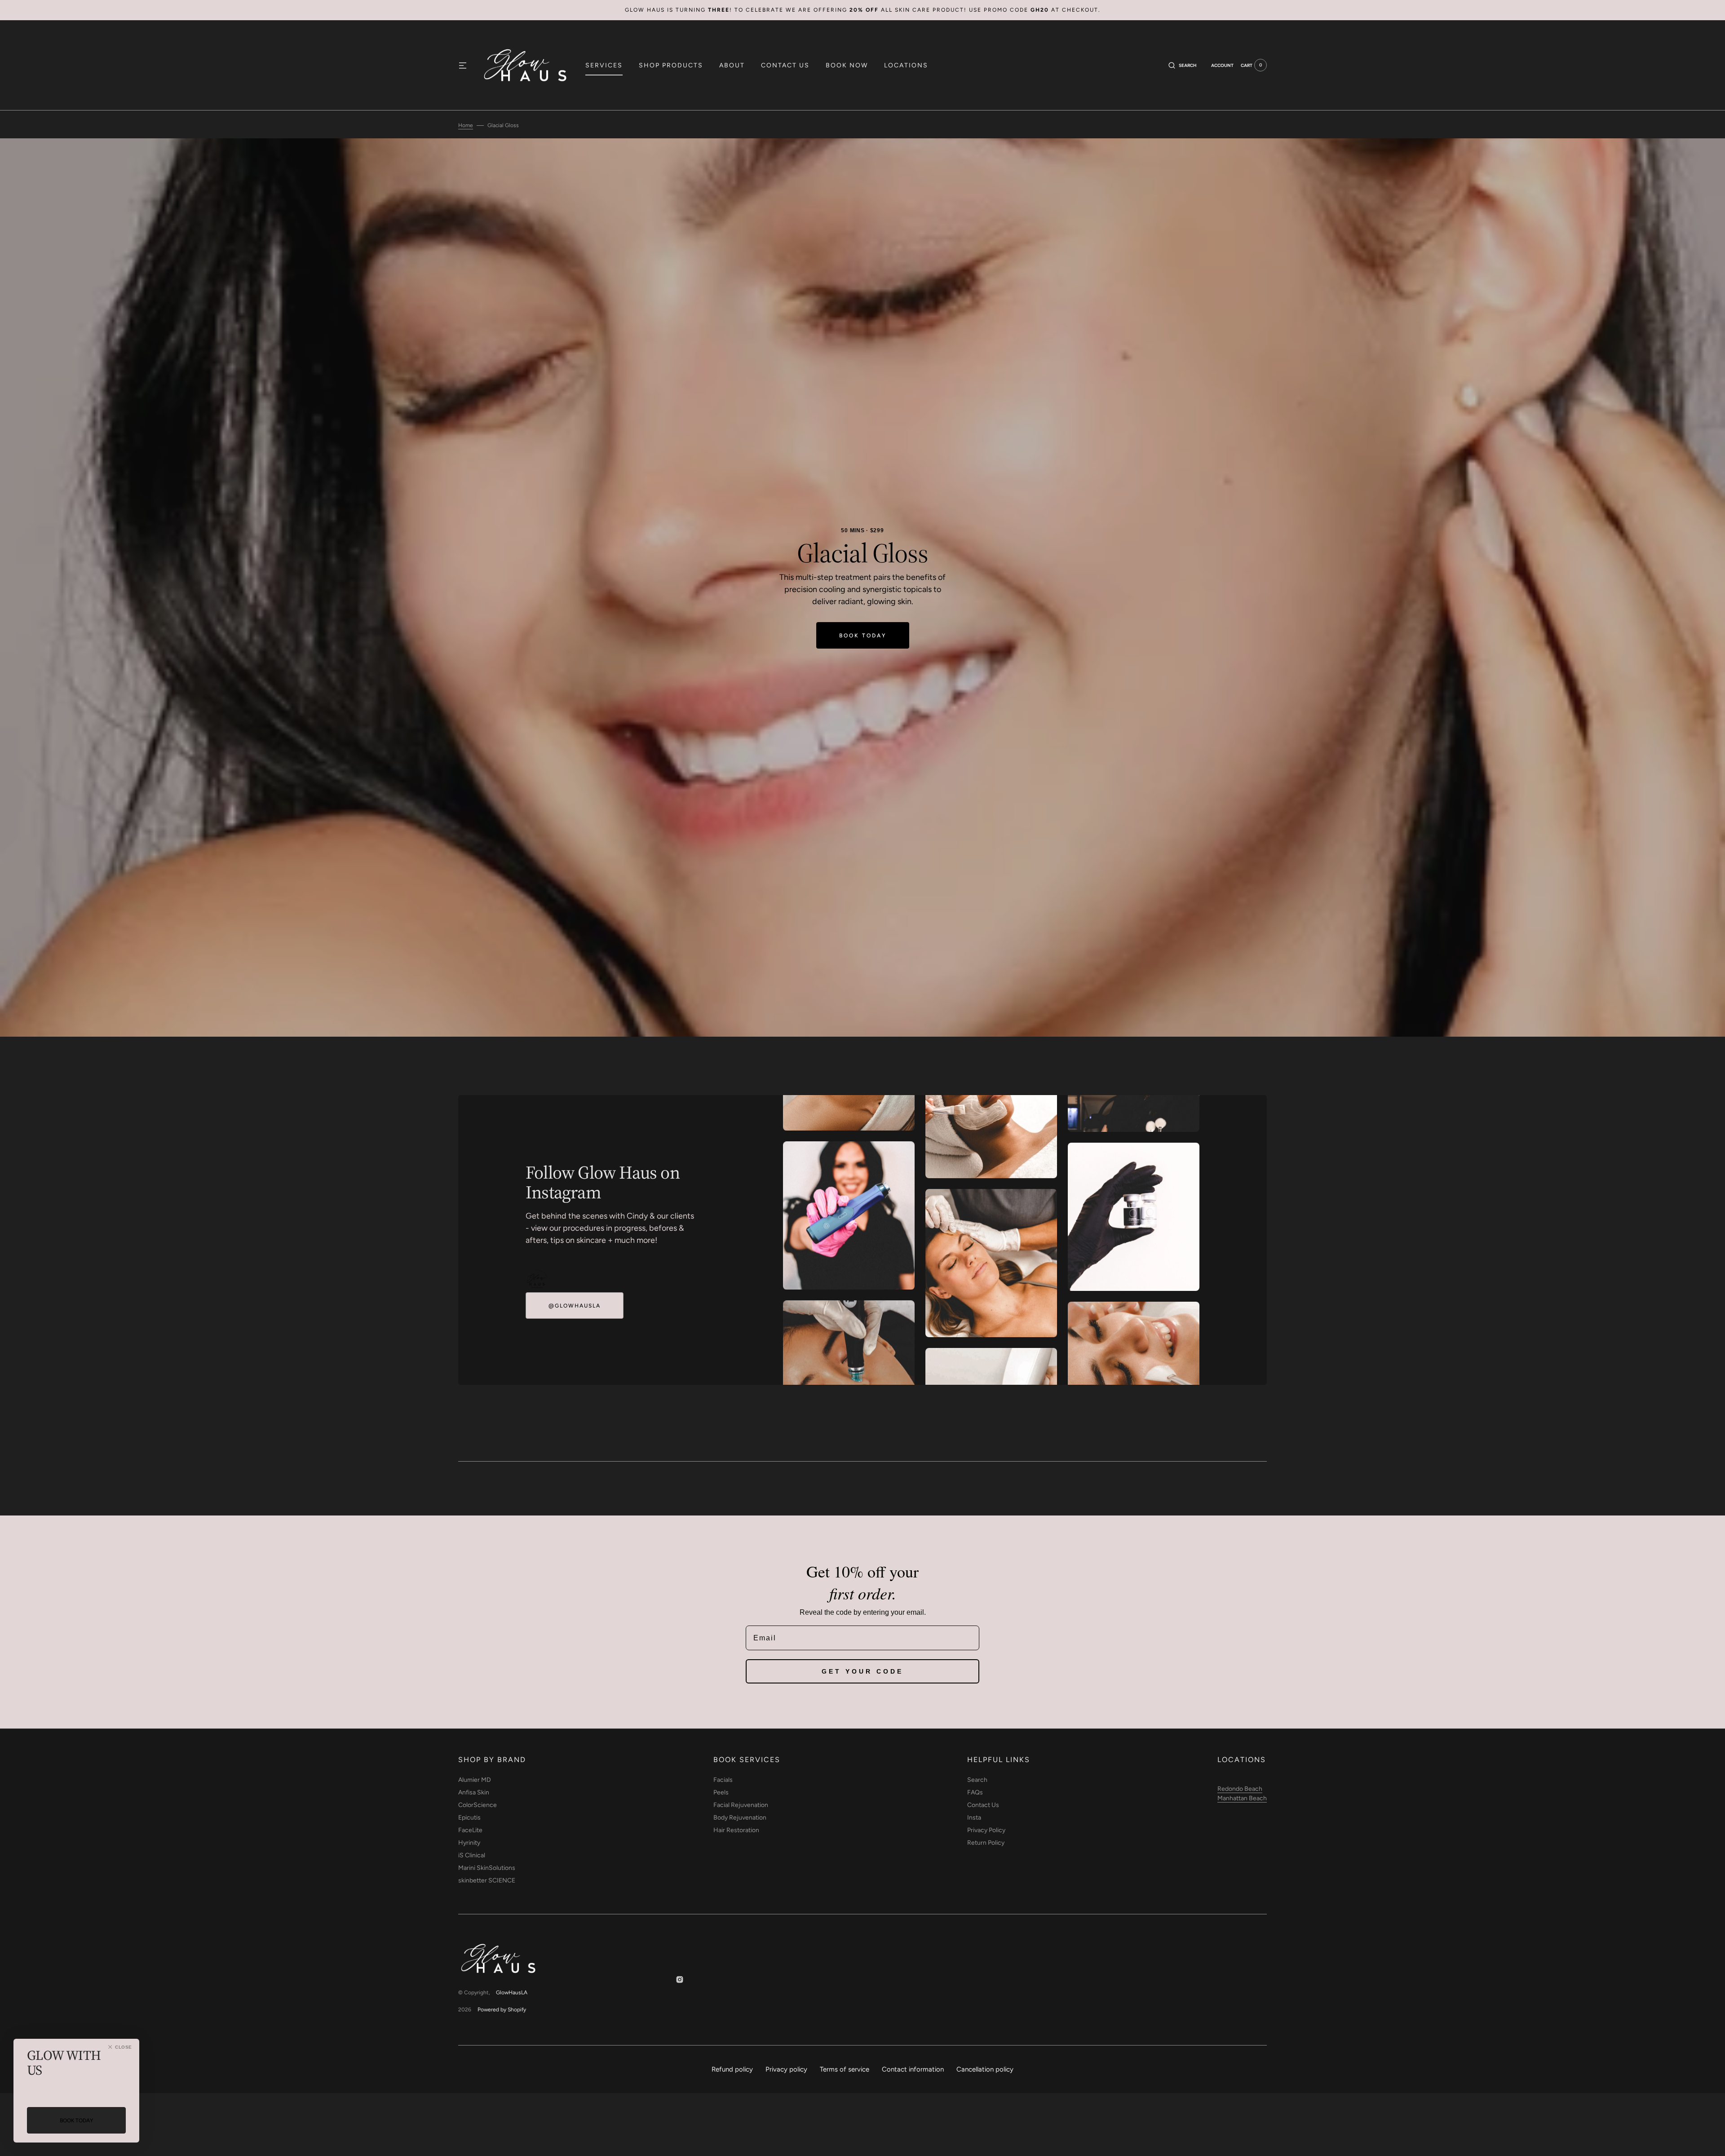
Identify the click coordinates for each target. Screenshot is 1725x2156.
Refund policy (732, 2069)
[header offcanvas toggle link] (466, 65)
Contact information (913, 2069)
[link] (537, 1281)
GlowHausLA (512, 1993)
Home (466, 125)
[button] (1183, 65)
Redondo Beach (1240, 1789)
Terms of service (845, 2069)
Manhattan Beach (1242, 1798)
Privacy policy (786, 2069)
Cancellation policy (985, 2069)
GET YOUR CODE (862, 1671)
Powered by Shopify (502, 2010)
